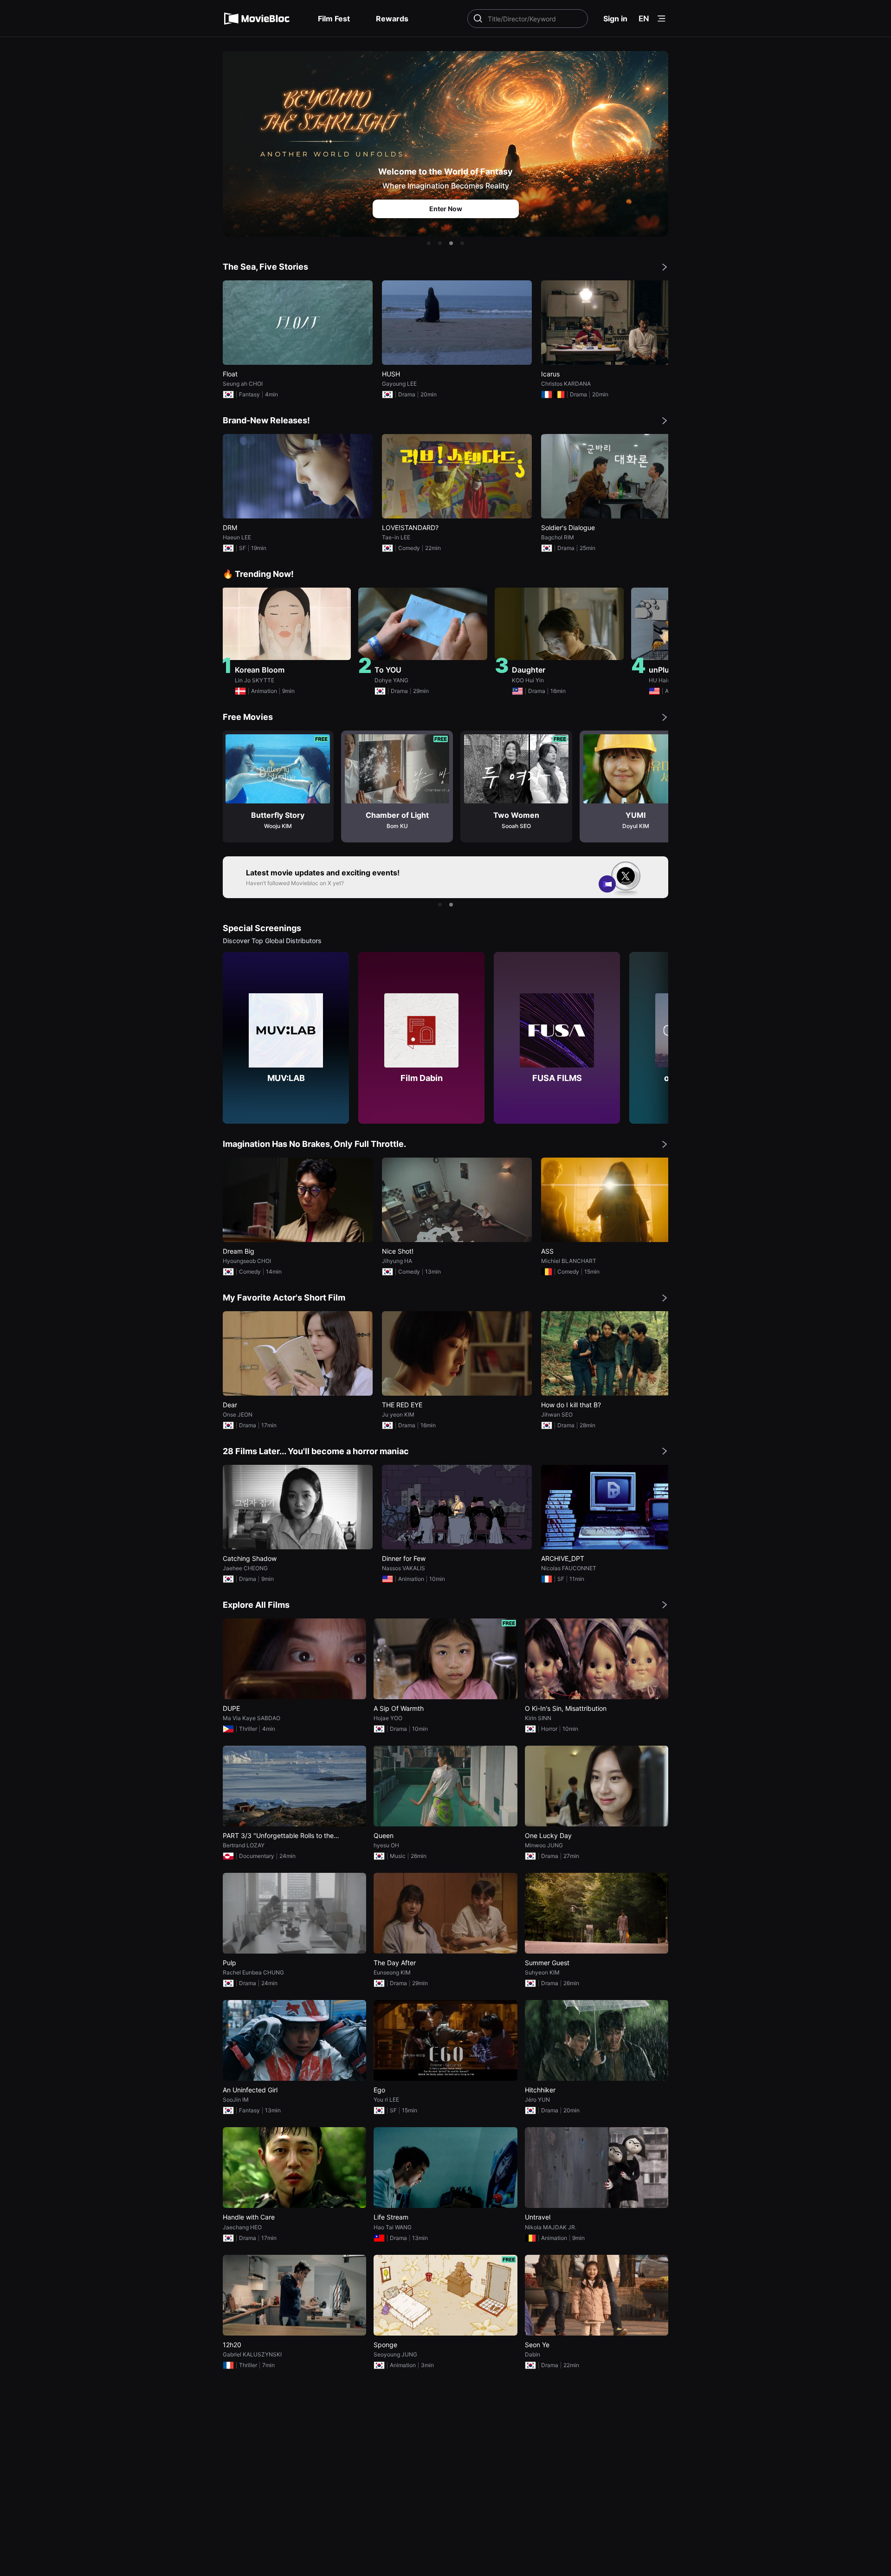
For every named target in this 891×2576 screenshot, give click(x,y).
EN (644, 19)
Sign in (615, 19)
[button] (429, 243)
